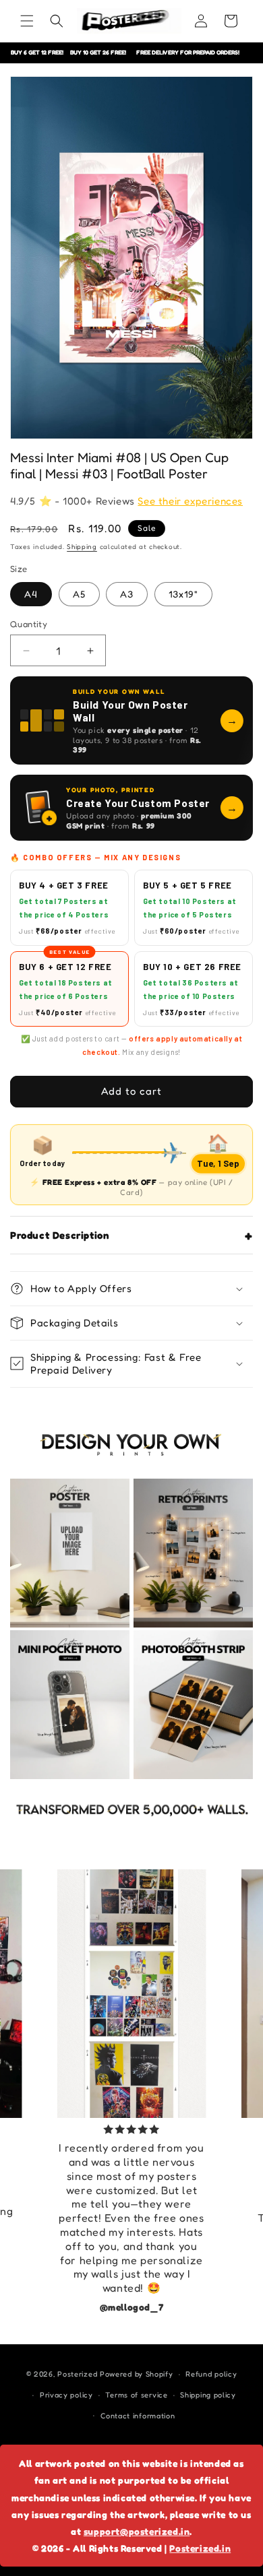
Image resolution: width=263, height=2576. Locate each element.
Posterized (77, 2374)
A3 (127, 594)
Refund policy (211, 2374)
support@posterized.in (137, 2531)
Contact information (138, 2416)
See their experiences (190, 501)
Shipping (82, 546)
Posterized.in (200, 2548)
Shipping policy (208, 2395)
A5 (79, 594)
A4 (31, 594)
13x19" (183, 594)
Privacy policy (66, 2395)
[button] (27, 21)
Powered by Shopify (137, 2374)
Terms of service (136, 2395)
